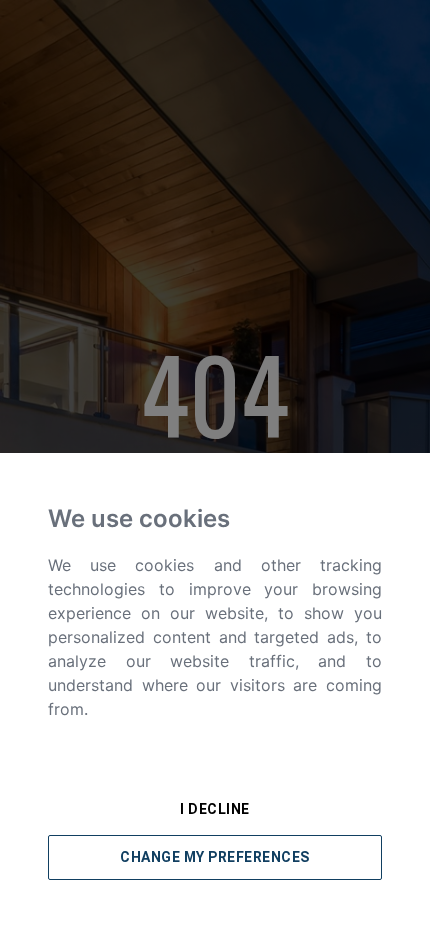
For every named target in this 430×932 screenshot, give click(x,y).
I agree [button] (215, 762)
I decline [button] (215, 809)
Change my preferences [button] (215, 857)
